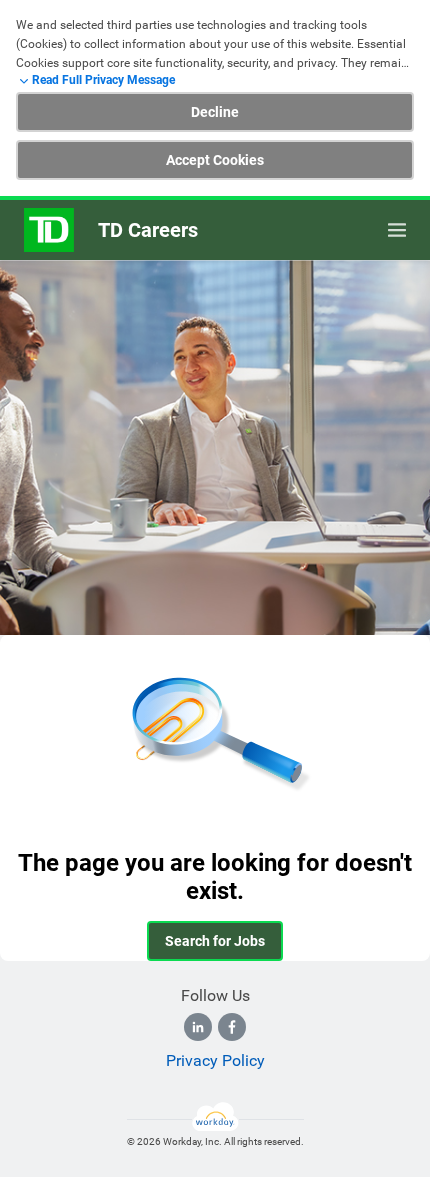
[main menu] (397, 230)
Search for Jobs (215, 941)
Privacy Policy (215, 1060)
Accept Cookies (215, 160)
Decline (215, 112)
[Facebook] (232, 1027)
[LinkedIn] (198, 1027)
